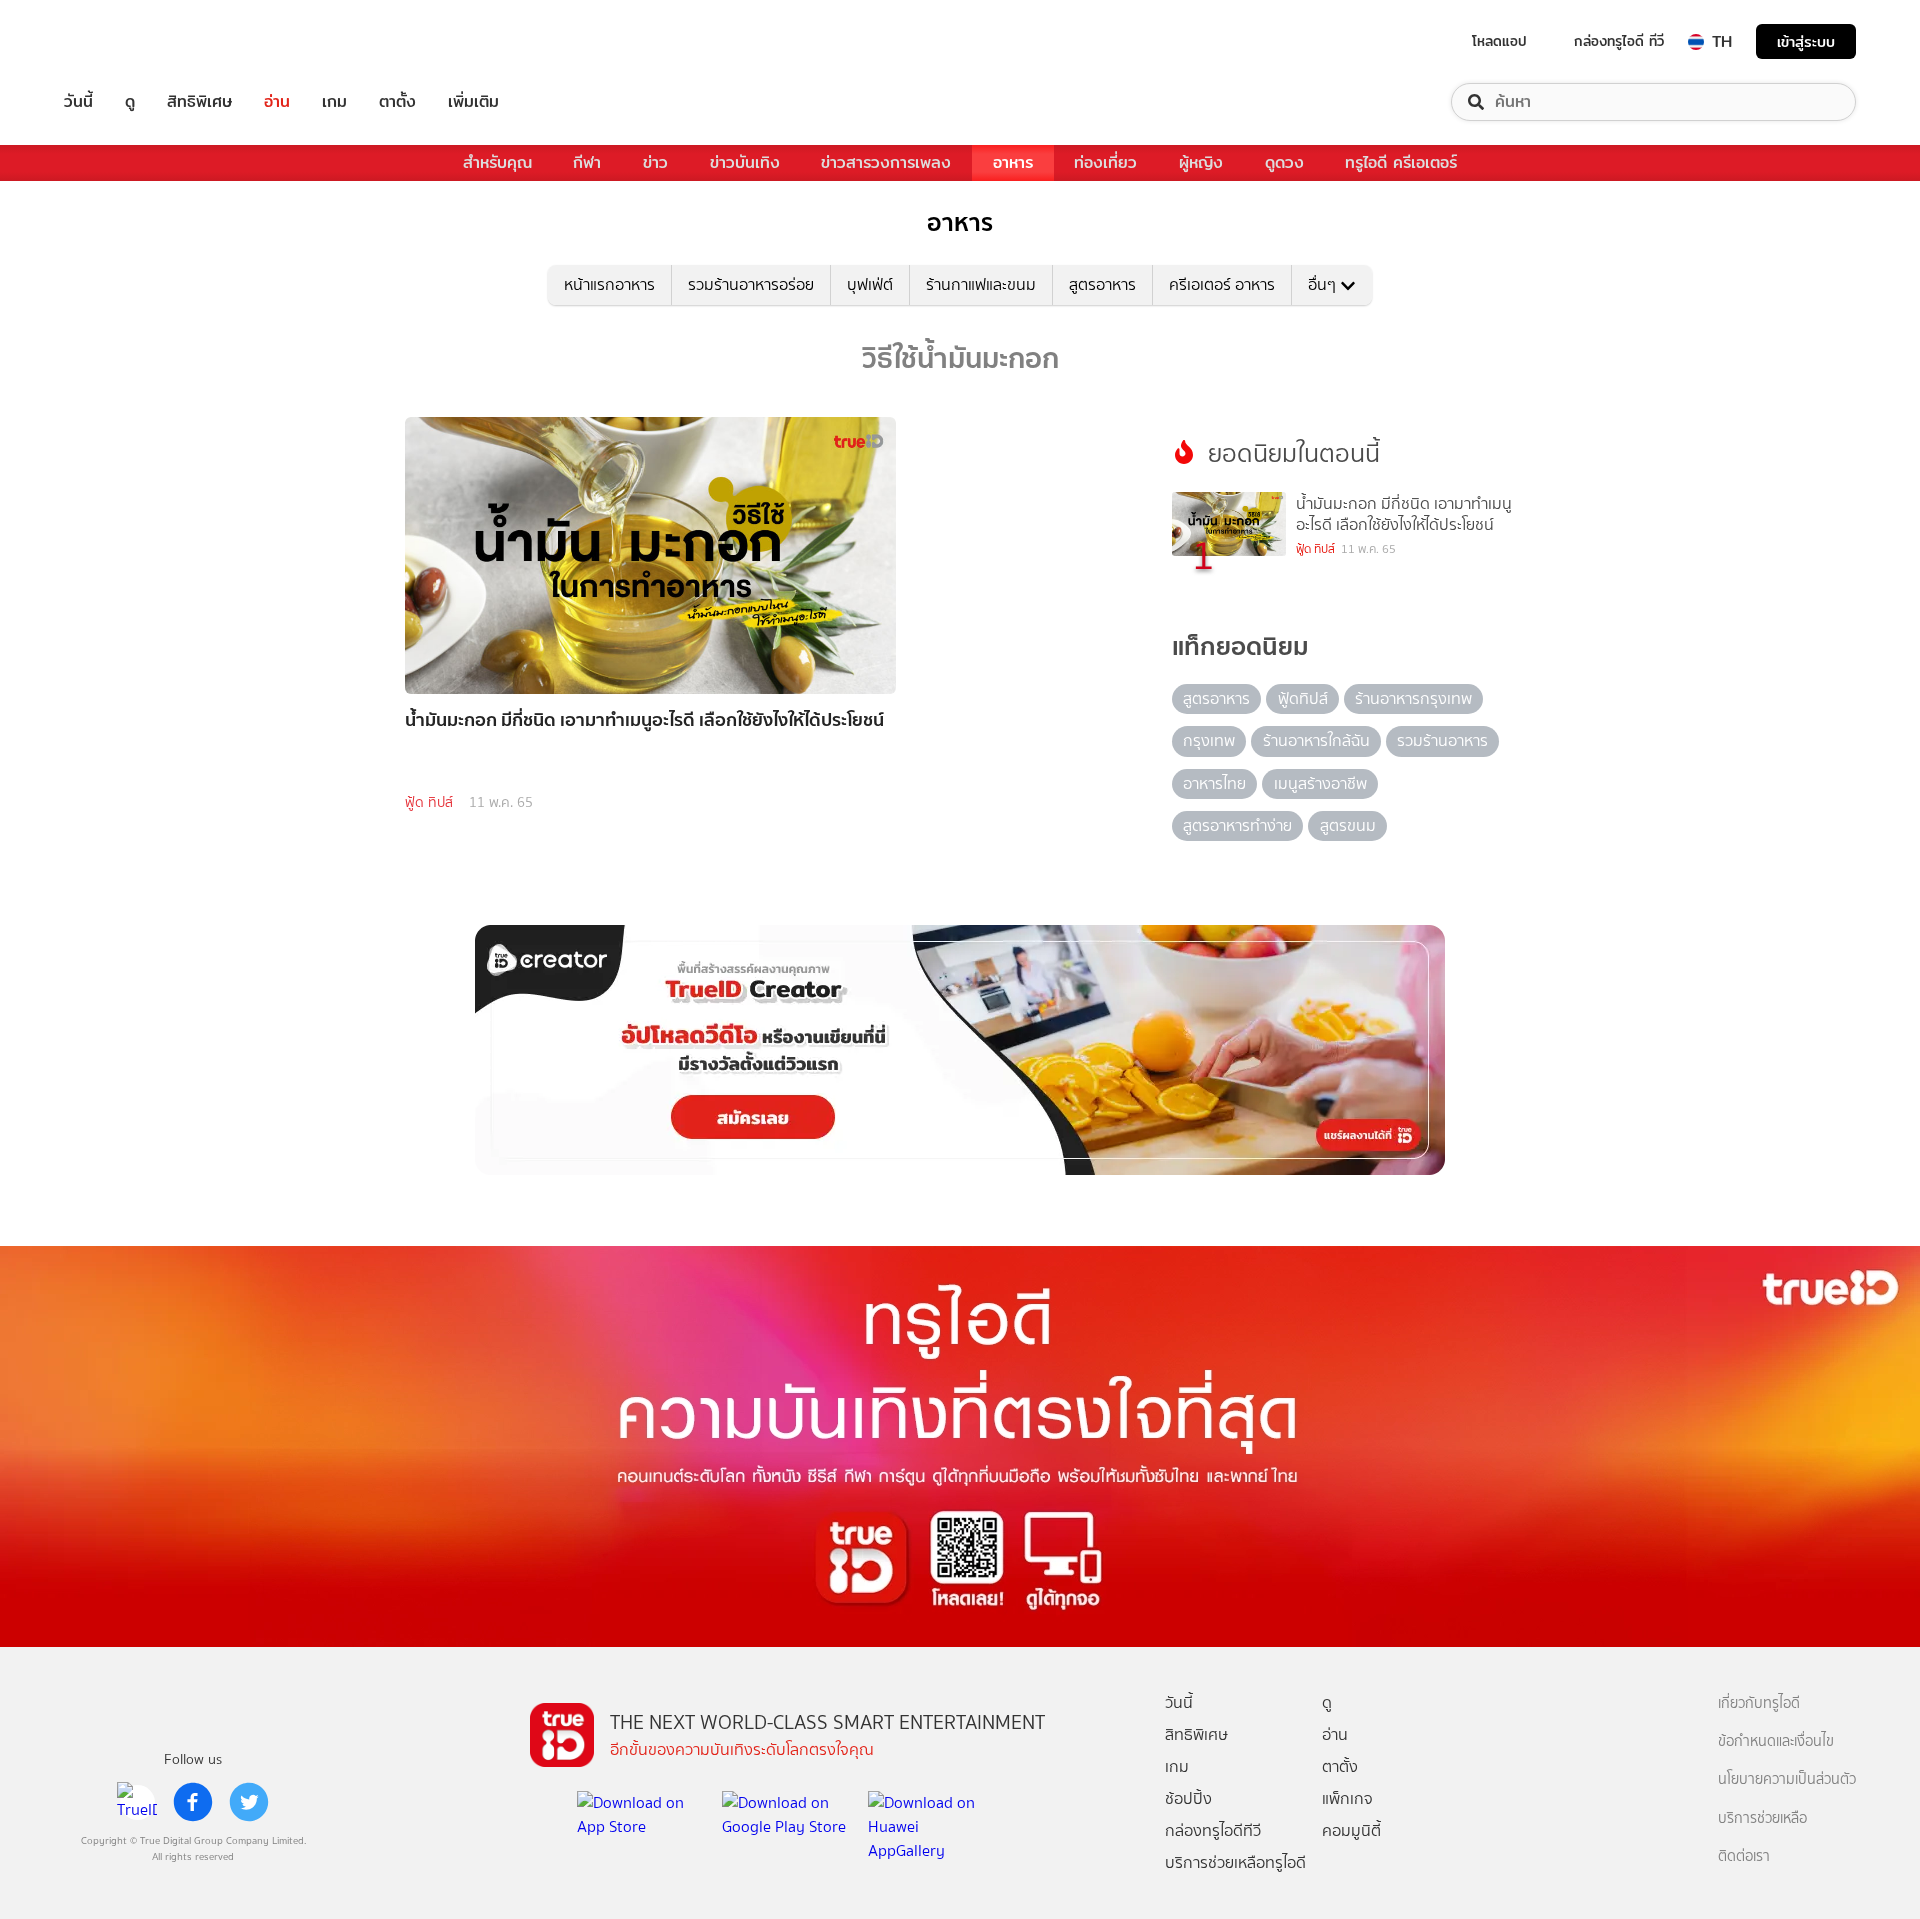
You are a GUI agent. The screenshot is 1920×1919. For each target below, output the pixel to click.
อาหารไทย (1214, 783)
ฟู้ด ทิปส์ (429, 802)
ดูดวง (1284, 162)
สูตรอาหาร (1102, 284)
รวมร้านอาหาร (1442, 740)
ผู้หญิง (1201, 162)
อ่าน (277, 102)
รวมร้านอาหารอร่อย (751, 284)
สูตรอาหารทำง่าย (1237, 825)
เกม (334, 102)
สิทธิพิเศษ (199, 102)
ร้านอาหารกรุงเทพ (1413, 698)
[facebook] (193, 1802)
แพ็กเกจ (1347, 1798)
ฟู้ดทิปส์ (1303, 698)
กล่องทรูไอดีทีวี (1213, 1830)
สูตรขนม (1348, 825)
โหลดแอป (1499, 41)
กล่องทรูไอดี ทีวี (1619, 41)
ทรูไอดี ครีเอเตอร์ (1401, 162)
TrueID (124, 41)
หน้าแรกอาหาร (609, 284)
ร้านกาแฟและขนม (981, 284)
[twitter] (249, 1802)
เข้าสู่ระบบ (1806, 41)
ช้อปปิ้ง (1188, 1798)
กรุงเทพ (1209, 740)
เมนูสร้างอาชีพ (1320, 783)
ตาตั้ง (397, 102)
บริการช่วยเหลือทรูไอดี (1235, 1862)
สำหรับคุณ (497, 162)
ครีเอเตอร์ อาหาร (1222, 284)
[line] (137, 1802)
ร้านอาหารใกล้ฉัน (1316, 740)
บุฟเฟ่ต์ (870, 284)
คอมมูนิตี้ (1351, 1830)
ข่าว (655, 162)
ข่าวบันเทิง (745, 162)
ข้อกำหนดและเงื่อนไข (1776, 1741)
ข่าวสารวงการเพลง (886, 162)
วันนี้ (78, 102)
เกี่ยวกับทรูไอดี (1759, 1703)
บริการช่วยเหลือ (1762, 1818)
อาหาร (1013, 162)
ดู (130, 102)
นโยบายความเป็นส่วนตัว (1787, 1779)
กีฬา (587, 162)
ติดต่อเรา (1744, 1856)
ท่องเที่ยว (1105, 162)
